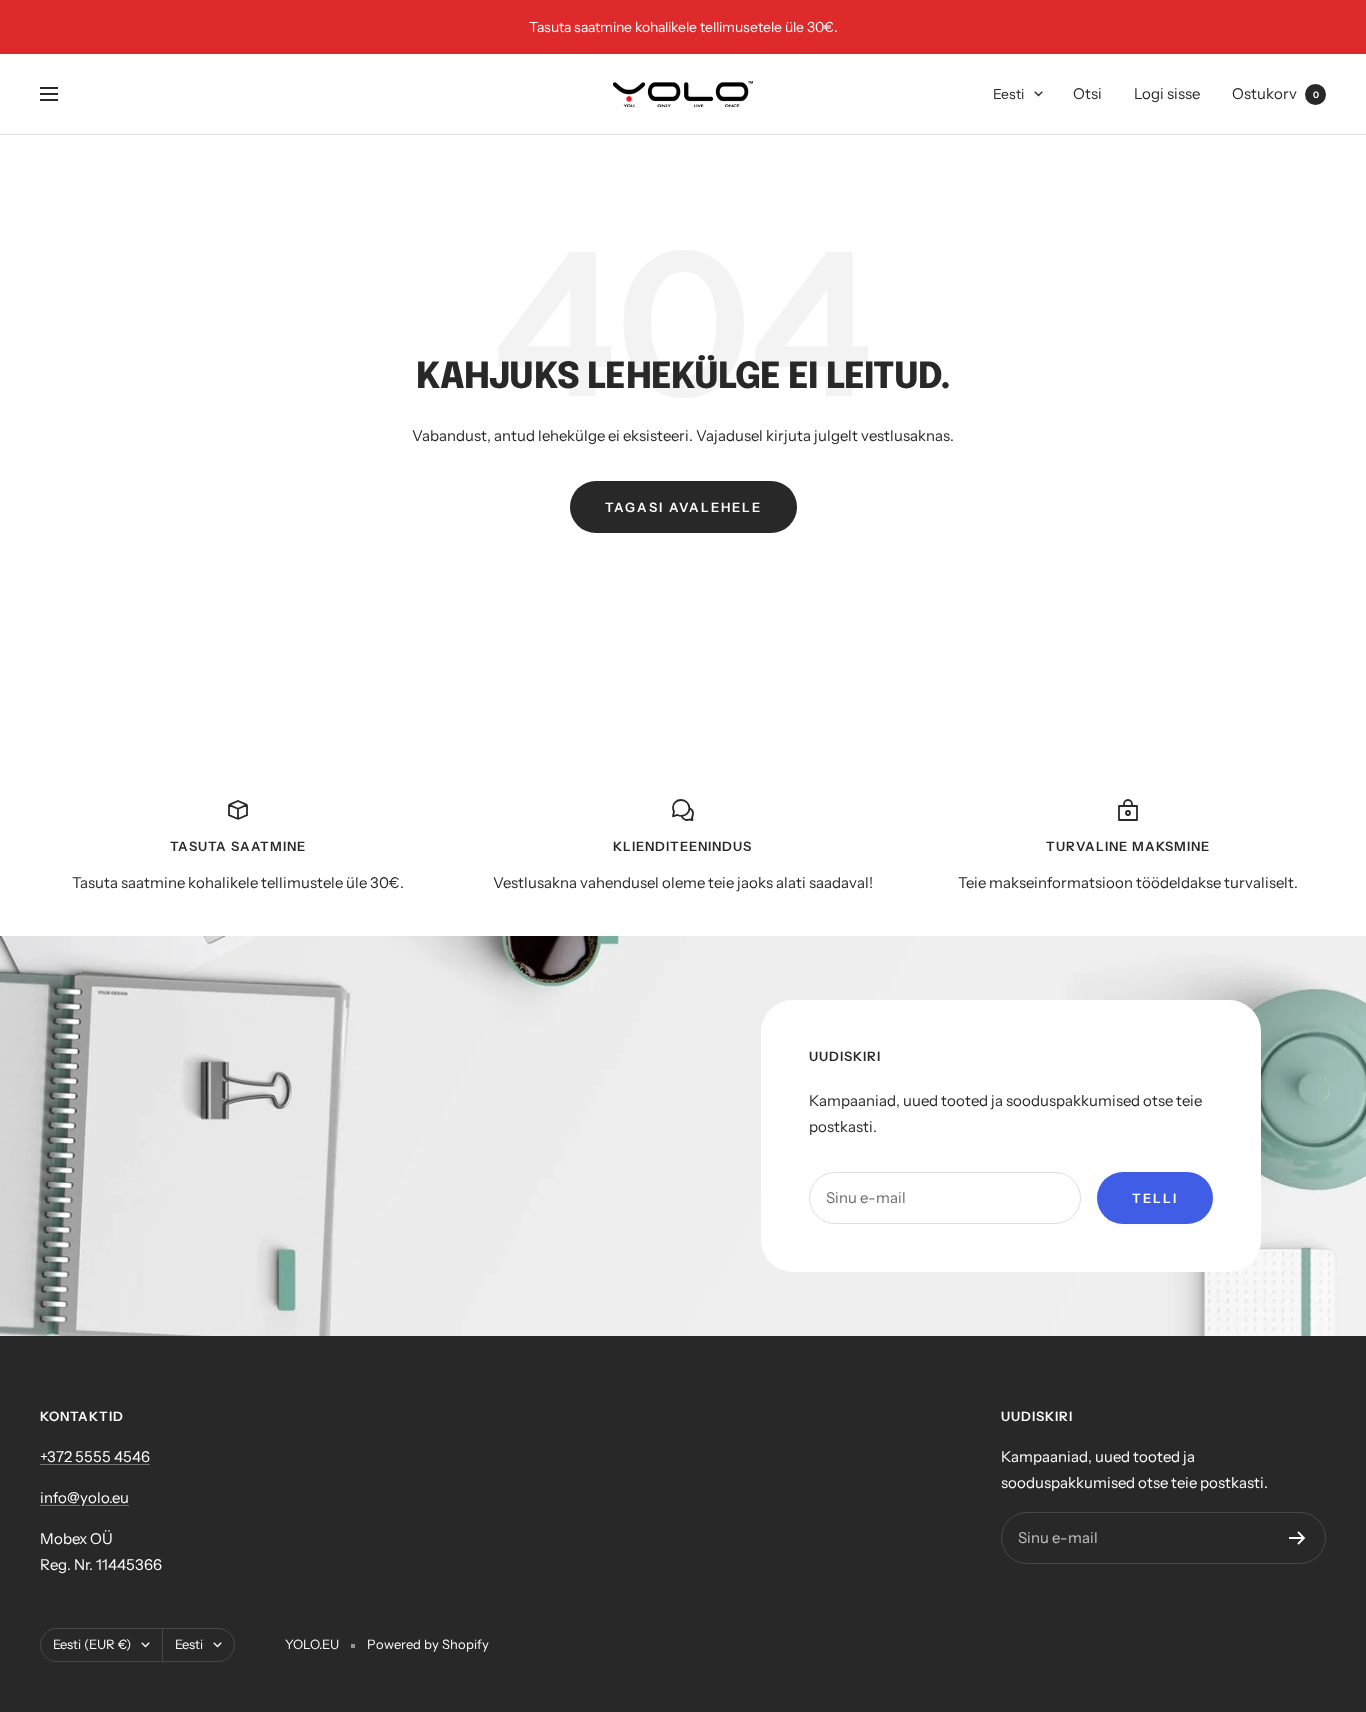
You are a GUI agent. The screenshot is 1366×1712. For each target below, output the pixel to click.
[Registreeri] (1297, 1538)
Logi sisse (1167, 93)
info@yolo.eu (84, 1497)
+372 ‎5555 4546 (95, 1456)
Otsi (1087, 93)
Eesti (1008, 94)
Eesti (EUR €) (92, 1644)
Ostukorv (1275, 93)
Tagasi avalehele (683, 507)
